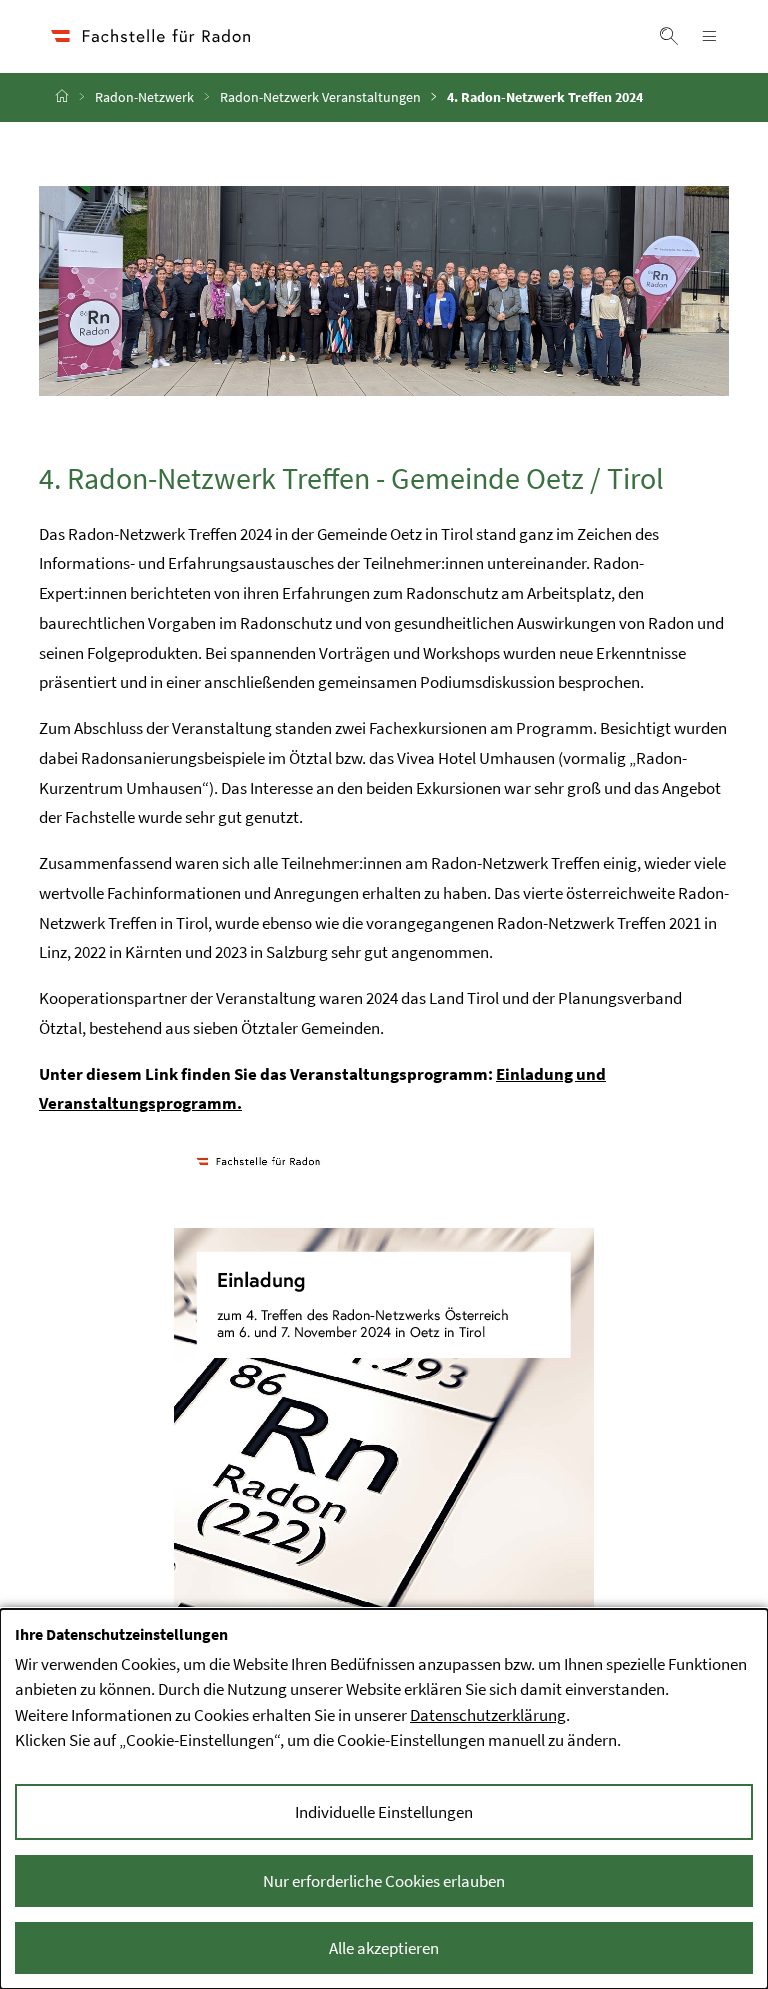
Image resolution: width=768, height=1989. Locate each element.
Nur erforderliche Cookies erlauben (384, 1881)
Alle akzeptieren (384, 1948)
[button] (669, 36)
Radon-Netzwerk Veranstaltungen (320, 97)
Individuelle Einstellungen (384, 1812)
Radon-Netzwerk (144, 97)
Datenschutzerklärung (488, 1715)
